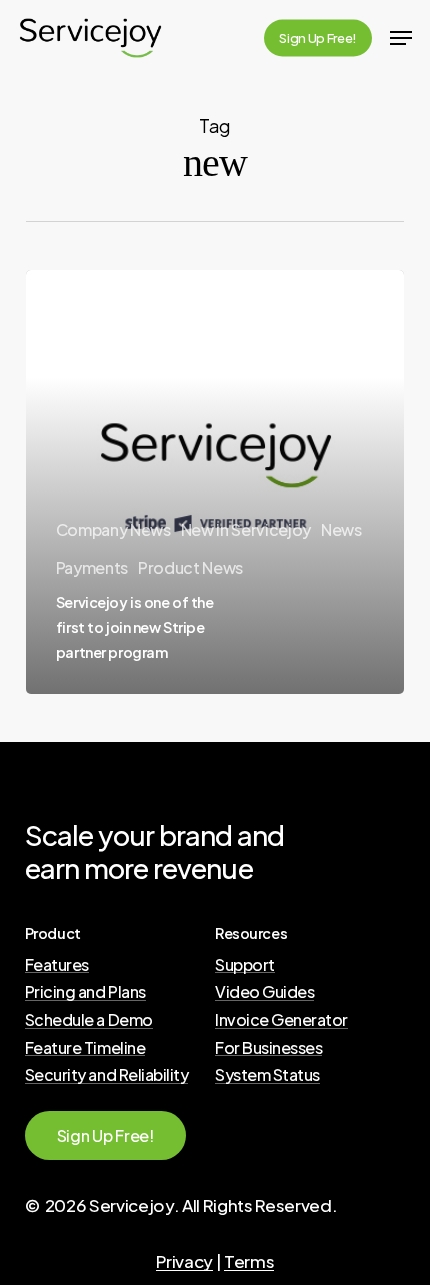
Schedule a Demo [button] (89, 1020)
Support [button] (245, 965)
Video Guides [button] (264, 992)
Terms (249, 1261)
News (341, 529)
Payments (92, 567)
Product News (190, 567)
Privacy (185, 1261)
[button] (401, 38)
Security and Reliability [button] (106, 1075)
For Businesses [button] (268, 1048)
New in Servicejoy (246, 529)
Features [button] (57, 965)
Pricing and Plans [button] (85, 992)
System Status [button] (267, 1075)
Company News (113, 529)
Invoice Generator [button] (281, 1020)
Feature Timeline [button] (85, 1048)
